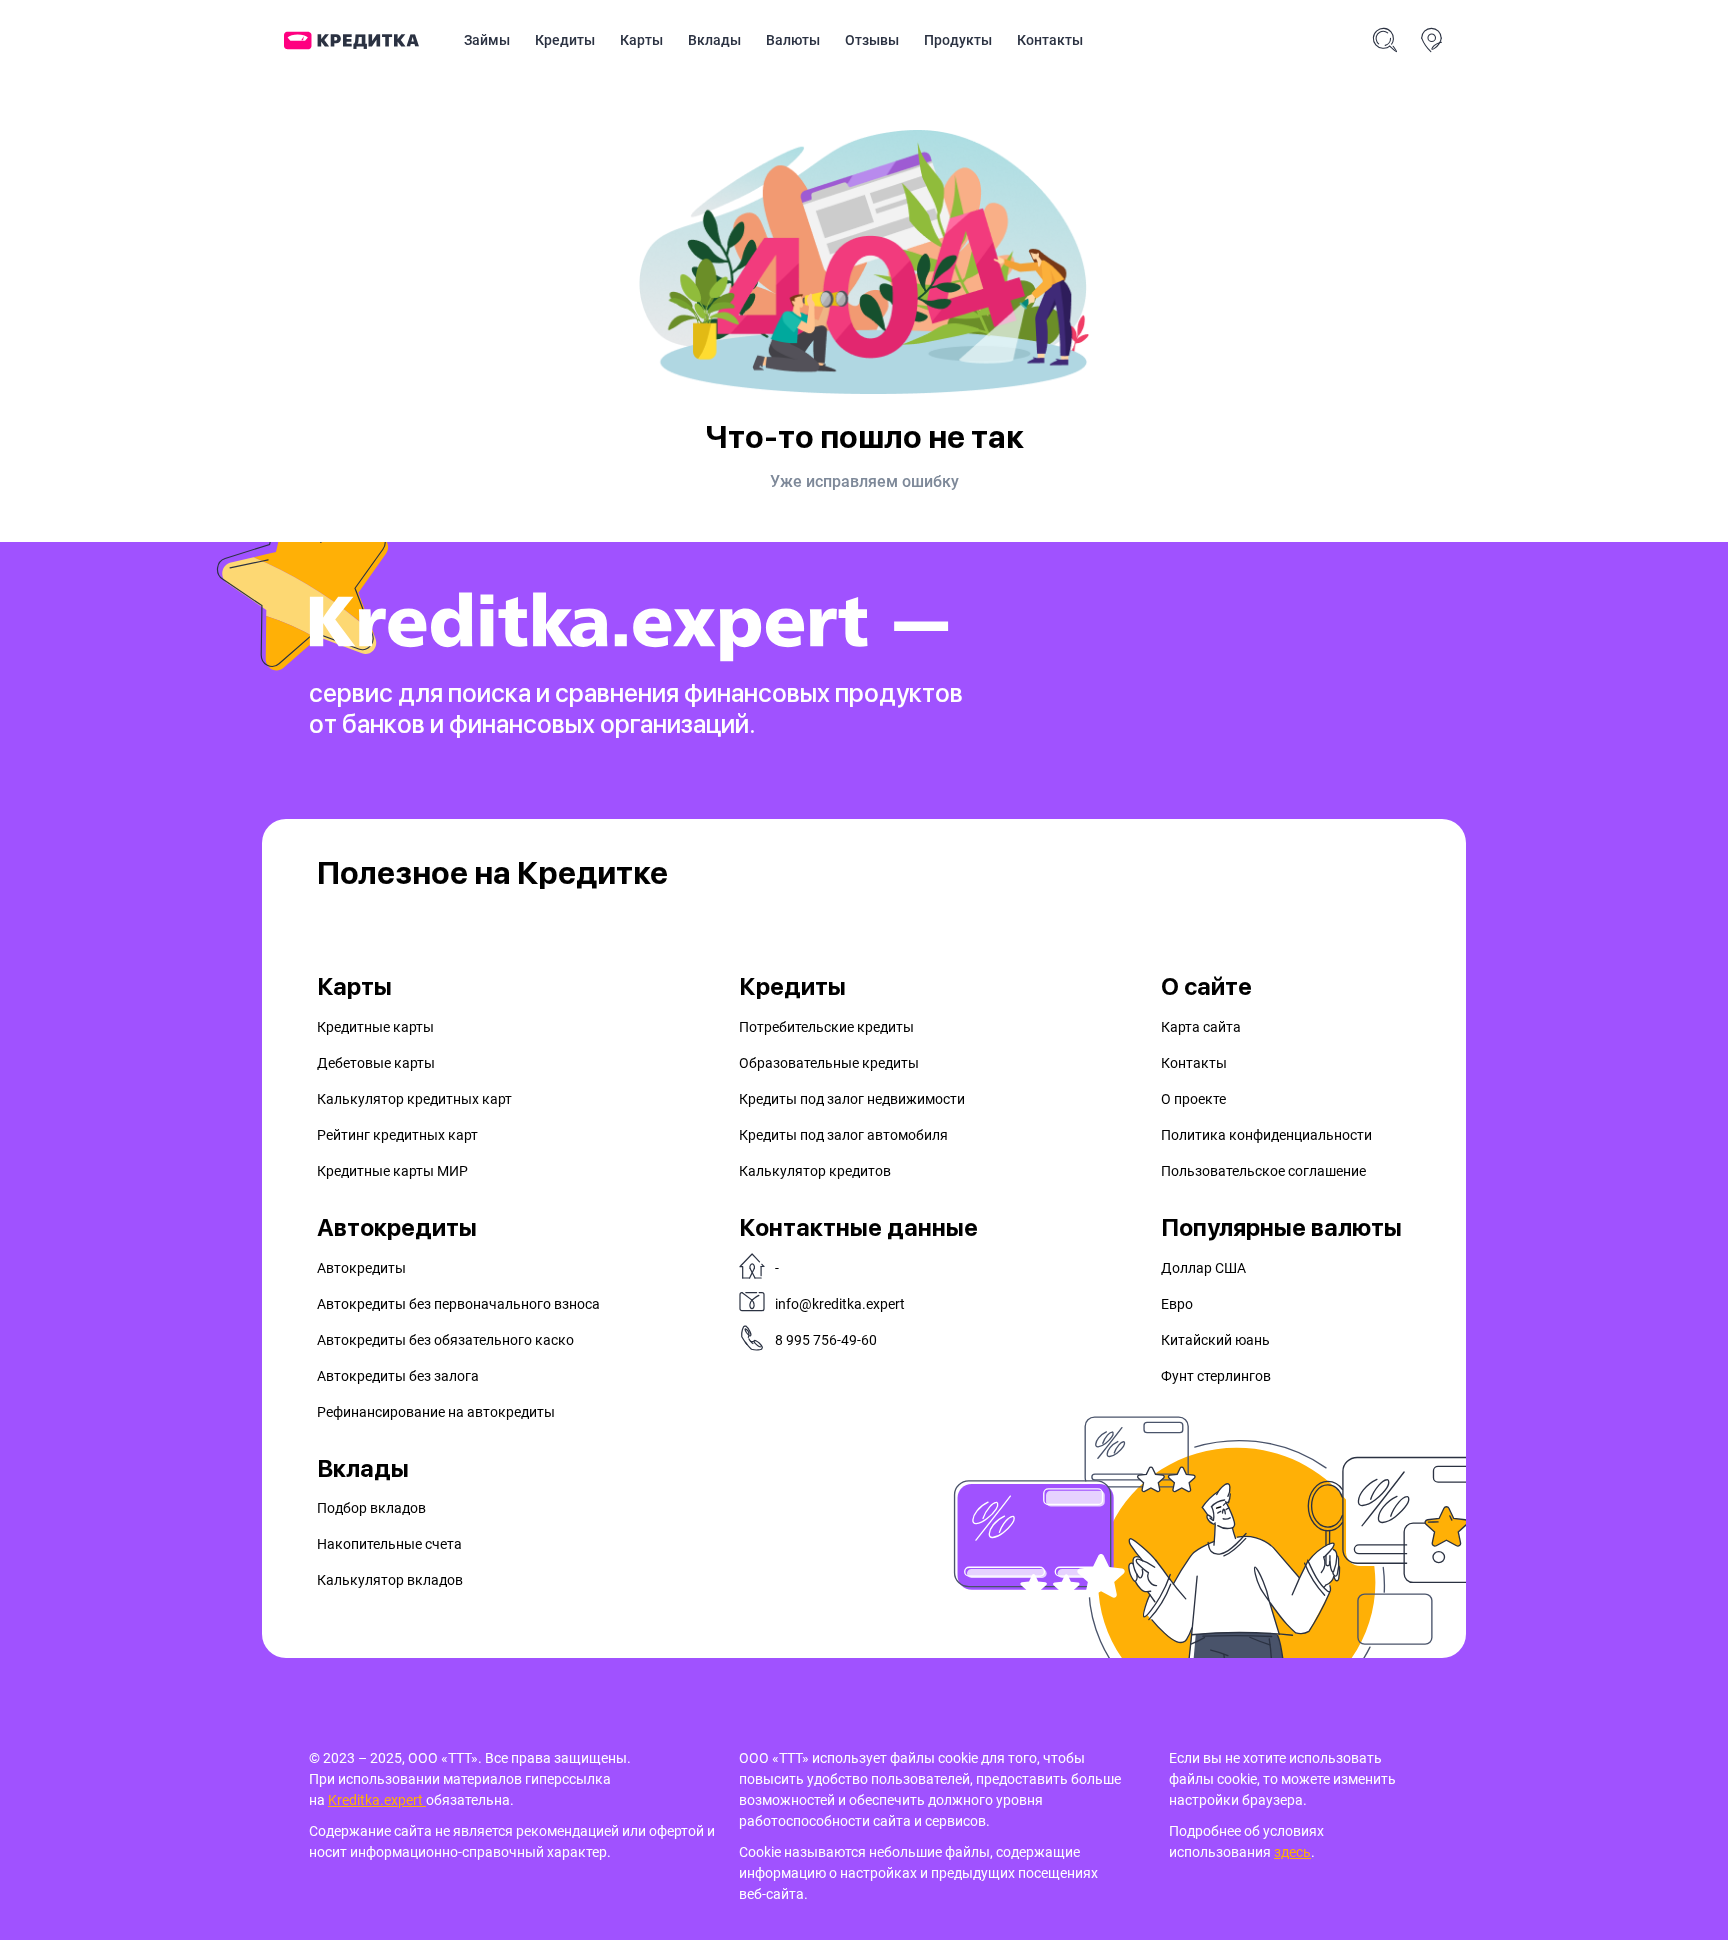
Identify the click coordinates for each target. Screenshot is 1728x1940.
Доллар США (1203, 1268)
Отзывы (872, 40)
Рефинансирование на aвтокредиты (436, 1412)
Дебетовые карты (376, 1063)
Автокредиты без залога (398, 1376)
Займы (487, 40)
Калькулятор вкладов (390, 1580)
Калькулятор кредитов (815, 1171)
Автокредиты (361, 1268)
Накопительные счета (389, 1544)
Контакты (1050, 40)
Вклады (714, 40)
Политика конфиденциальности (1266, 1135)
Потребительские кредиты (826, 1027)
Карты (641, 40)
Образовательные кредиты (829, 1063)
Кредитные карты (375, 1027)
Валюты (793, 40)
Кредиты (565, 40)
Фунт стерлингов (1216, 1376)
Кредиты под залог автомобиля (843, 1135)
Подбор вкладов (371, 1508)
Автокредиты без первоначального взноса (458, 1304)
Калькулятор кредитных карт (414, 1099)
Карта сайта (1201, 1027)
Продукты (958, 40)
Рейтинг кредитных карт (397, 1135)
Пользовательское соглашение (1263, 1171)
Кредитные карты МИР (392, 1171)
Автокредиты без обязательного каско (445, 1340)
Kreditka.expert (377, 1800)
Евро (1177, 1304)
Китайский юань (1215, 1340)
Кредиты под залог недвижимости (852, 1099)
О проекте (1193, 1099)
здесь (1292, 1852)
